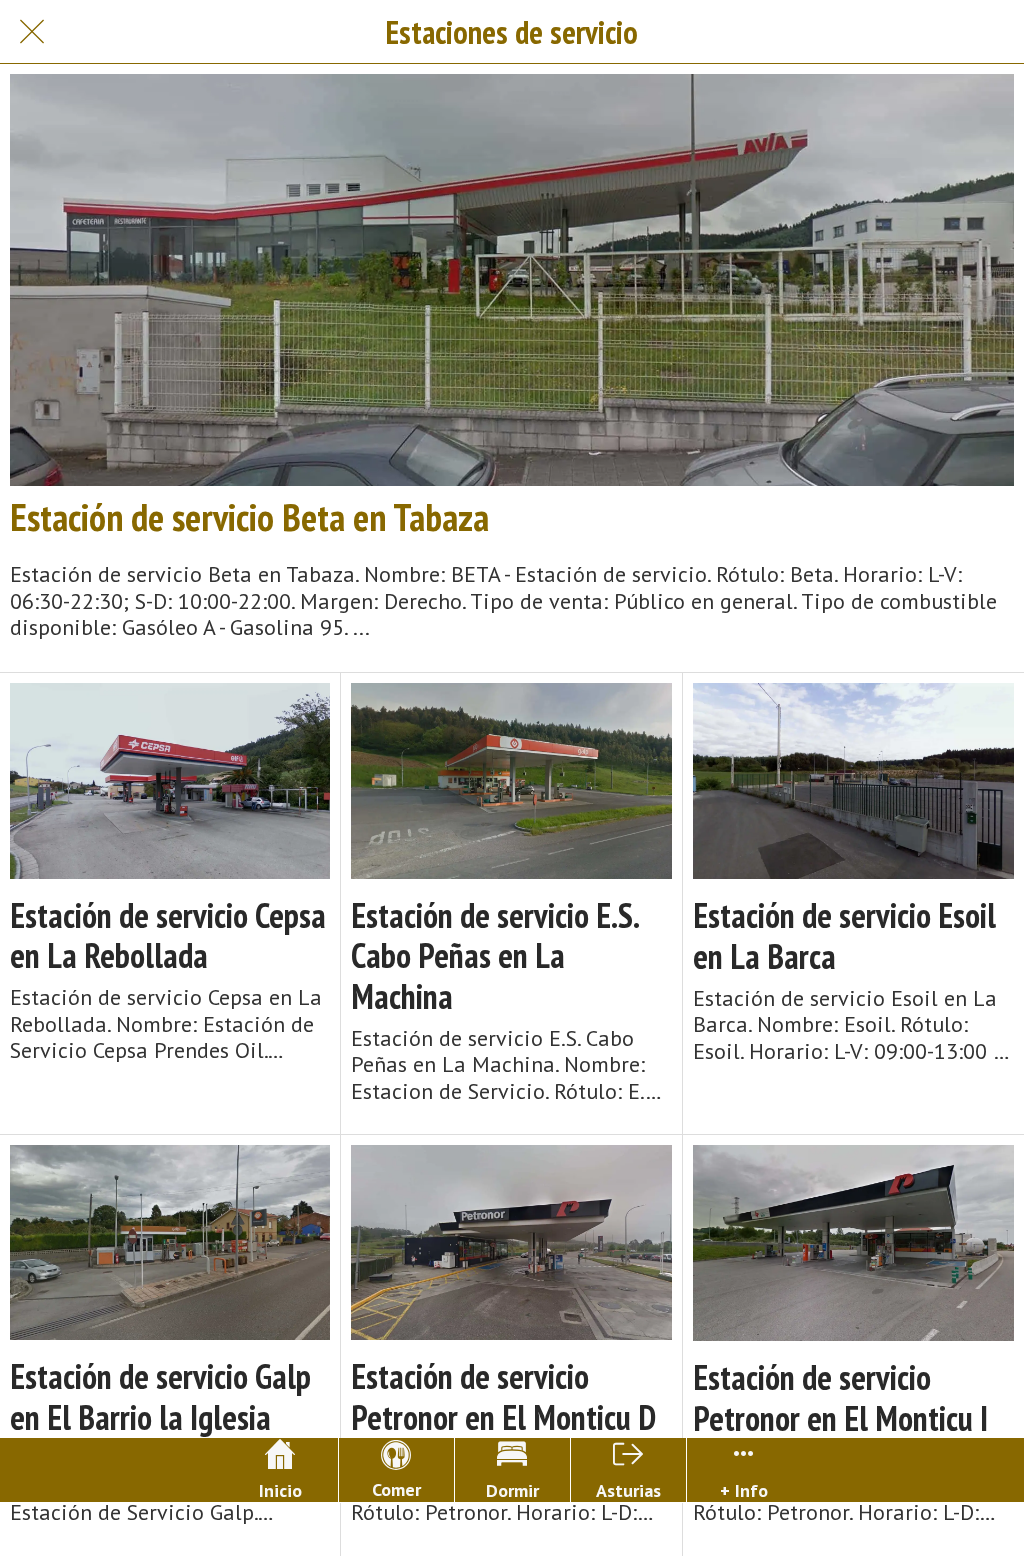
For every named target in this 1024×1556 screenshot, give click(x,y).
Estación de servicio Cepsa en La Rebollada (168, 936)
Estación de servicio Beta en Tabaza (249, 517)
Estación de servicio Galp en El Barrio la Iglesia (160, 1397)
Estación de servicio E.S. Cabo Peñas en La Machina (494, 956)
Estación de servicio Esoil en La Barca (844, 936)
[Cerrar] (32, 32)
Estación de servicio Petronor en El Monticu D (503, 1397)
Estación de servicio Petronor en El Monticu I (840, 1398)
